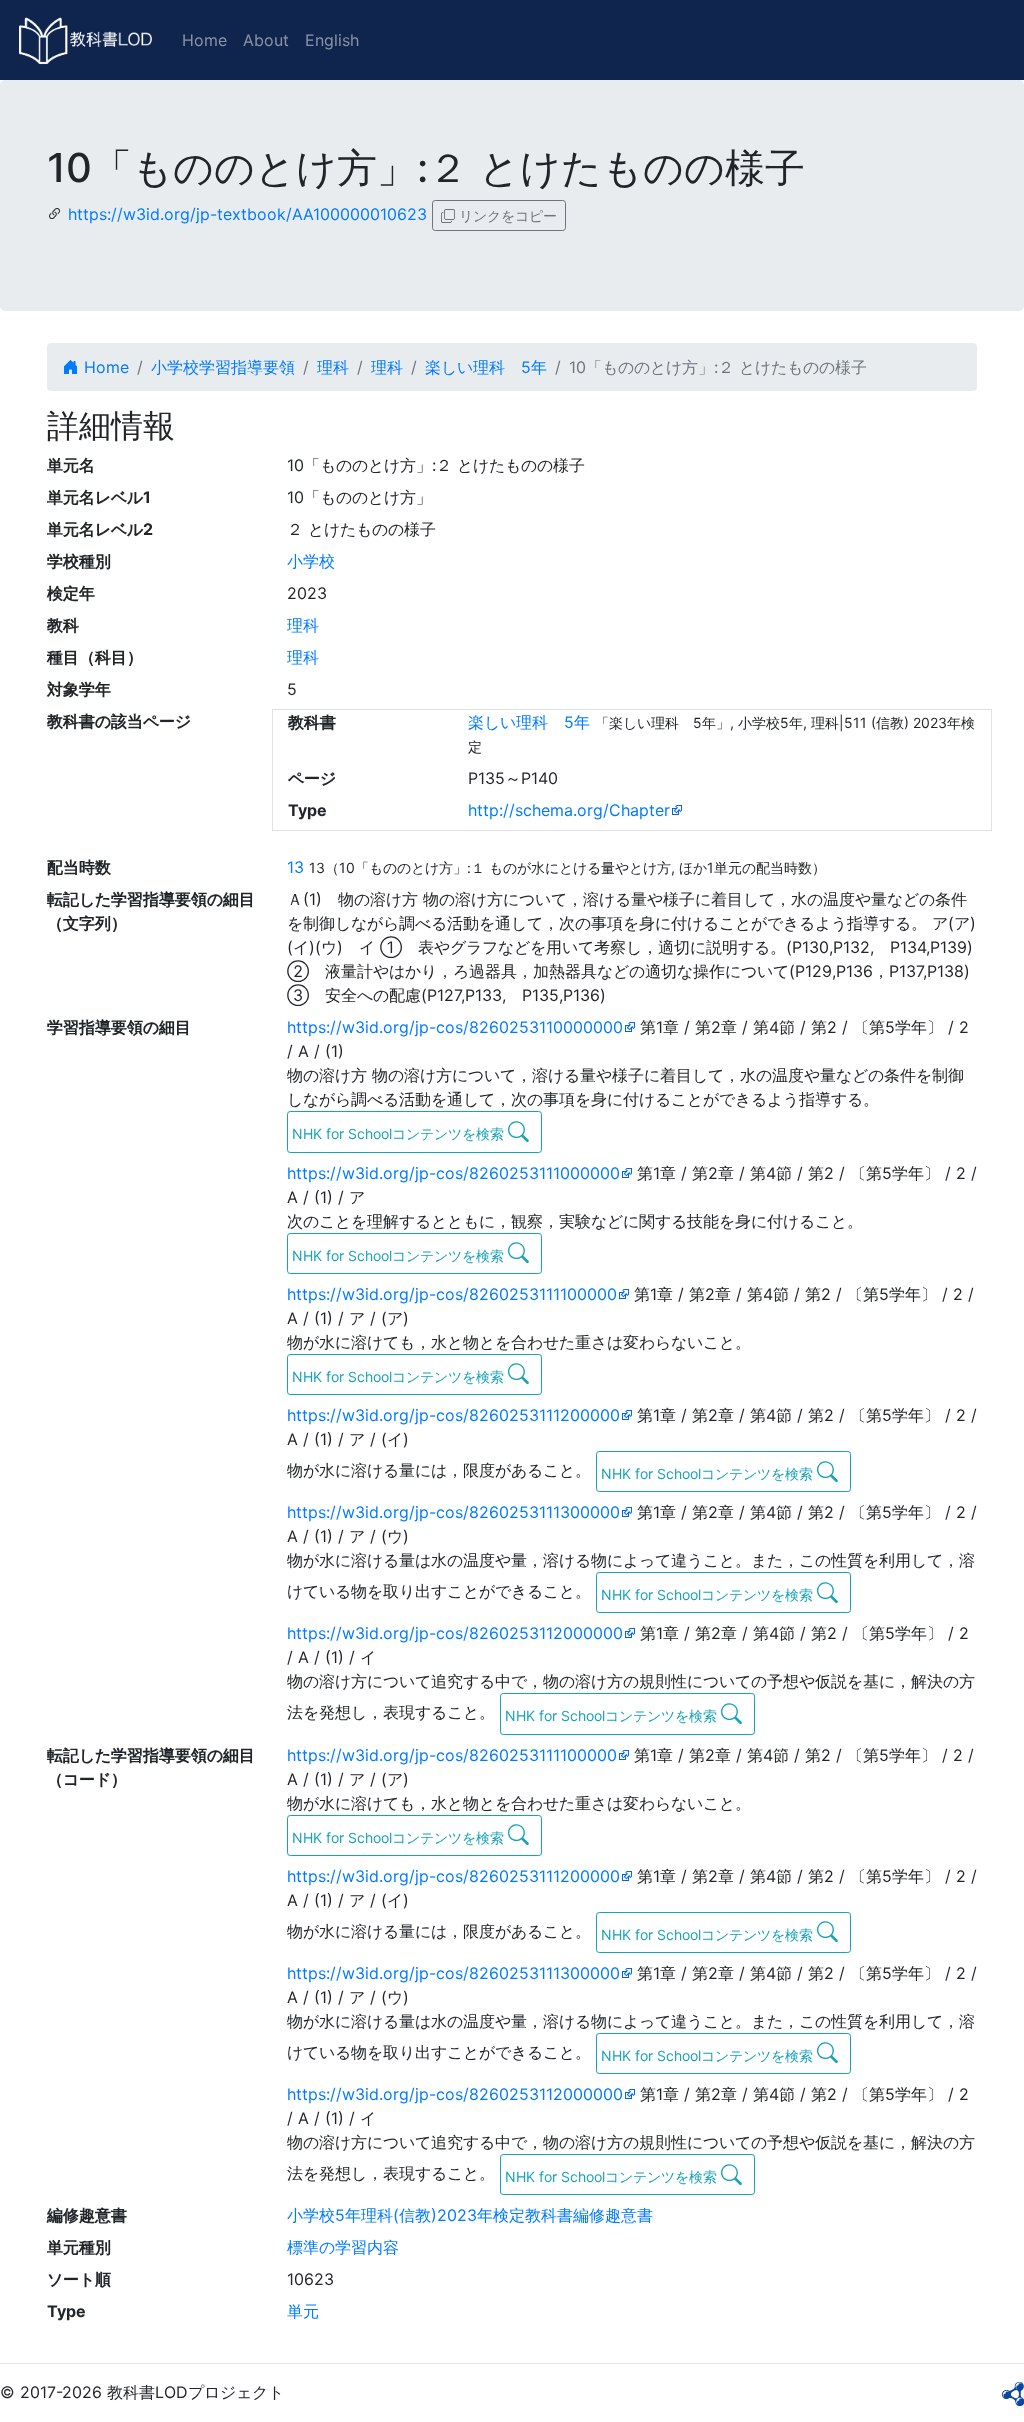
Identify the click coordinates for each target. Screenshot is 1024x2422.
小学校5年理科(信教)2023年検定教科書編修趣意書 (470, 2215)
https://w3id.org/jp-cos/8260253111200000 (453, 1415)
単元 (303, 2311)
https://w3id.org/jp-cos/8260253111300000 (453, 1512)
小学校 (311, 561)
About (266, 40)
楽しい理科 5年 (486, 367)
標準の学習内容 (343, 2247)
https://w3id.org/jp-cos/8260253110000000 (455, 1027)
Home (204, 40)
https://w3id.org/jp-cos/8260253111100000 (452, 1294)
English (332, 40)
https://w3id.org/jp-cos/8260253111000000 (453, 1173)
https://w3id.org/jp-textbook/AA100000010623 (247, 214)
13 (295, 867)
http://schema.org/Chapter (569, 810)
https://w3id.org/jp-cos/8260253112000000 (455, 1633)
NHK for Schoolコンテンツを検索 (400, 1133)
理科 (333, 367)
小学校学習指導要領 (223, 367)
